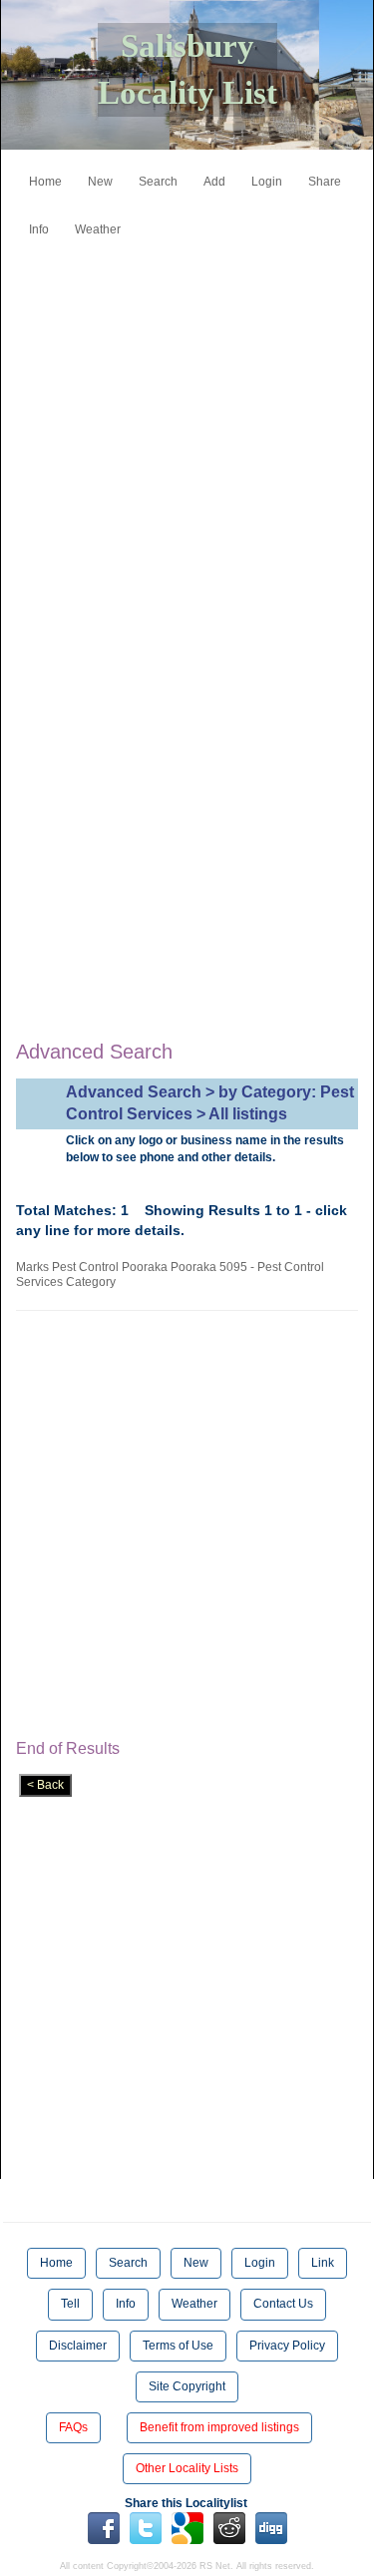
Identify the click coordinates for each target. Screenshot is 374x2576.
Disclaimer (78, 2346)
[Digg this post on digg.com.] (271, 2527)
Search (158, 182)
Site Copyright (187, 2386)
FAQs (73, 2427)
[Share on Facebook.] (104, 2527)
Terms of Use (178, 2346)
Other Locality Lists (187, 2468)
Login (267, 182)
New (100, 182)
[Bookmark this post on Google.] (187, 2527)
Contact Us (283, 2304)
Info (39, 229)
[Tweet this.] (146, 2527)
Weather (98, 229)
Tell (70, 2304)
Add (214, 182)
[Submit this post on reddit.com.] (229, 2527)
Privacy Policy (287, 2346)
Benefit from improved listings (219, 2427)
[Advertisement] (187, 433)
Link (323, 2263)
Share (325, 182)
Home (45, 182)
